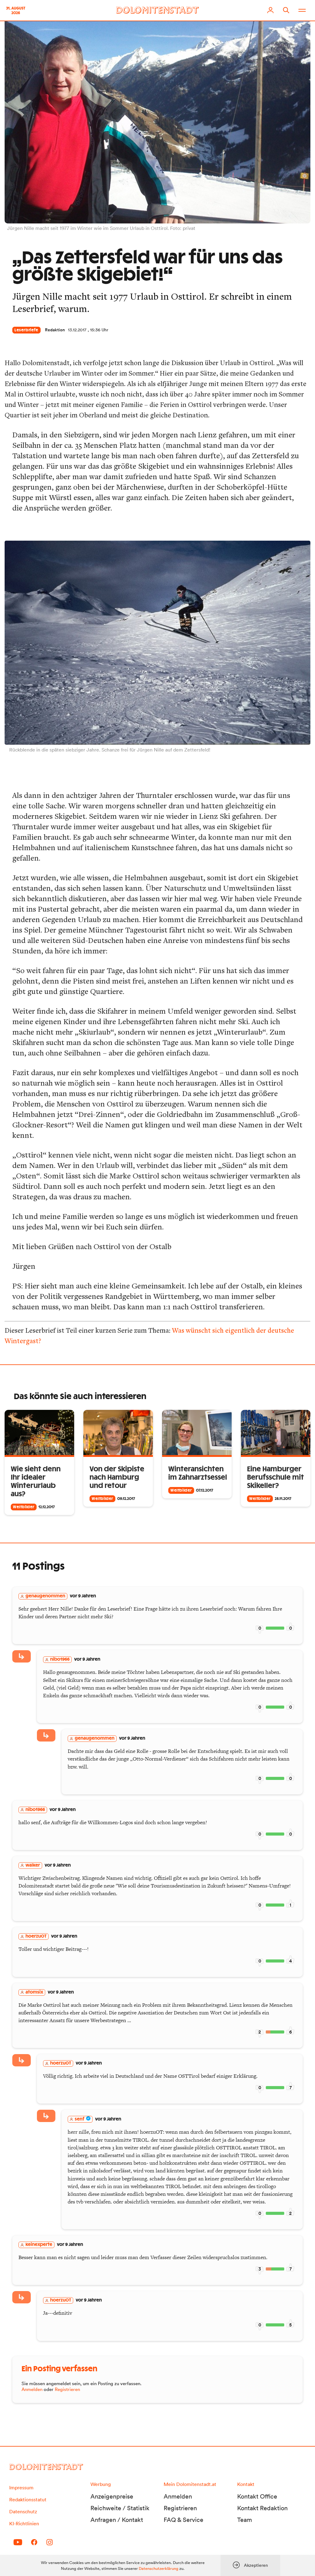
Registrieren (67, 2389)
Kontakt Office (257, 2496)
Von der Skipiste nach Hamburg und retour (117, 1477)
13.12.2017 (77, 330)
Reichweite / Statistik (120, 2508)
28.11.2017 (283, 1499)
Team (245, 2520)
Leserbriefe (26, 330)
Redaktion (55, 330)
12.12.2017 (47, 1507)
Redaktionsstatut (28, 2499)
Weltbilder (24, 1507)
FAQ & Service (183, 2520)
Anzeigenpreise (112, 2496)
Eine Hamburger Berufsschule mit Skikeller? (275, 1477)
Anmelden (32, 2389)
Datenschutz (23, 2511)
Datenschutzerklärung (159, 2568)
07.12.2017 (205, 1490)
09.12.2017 (126, 1499)
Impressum (21, 2487)
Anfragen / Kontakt (117, 2520)
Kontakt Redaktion (262, 2508)
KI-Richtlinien (24, 2523)
